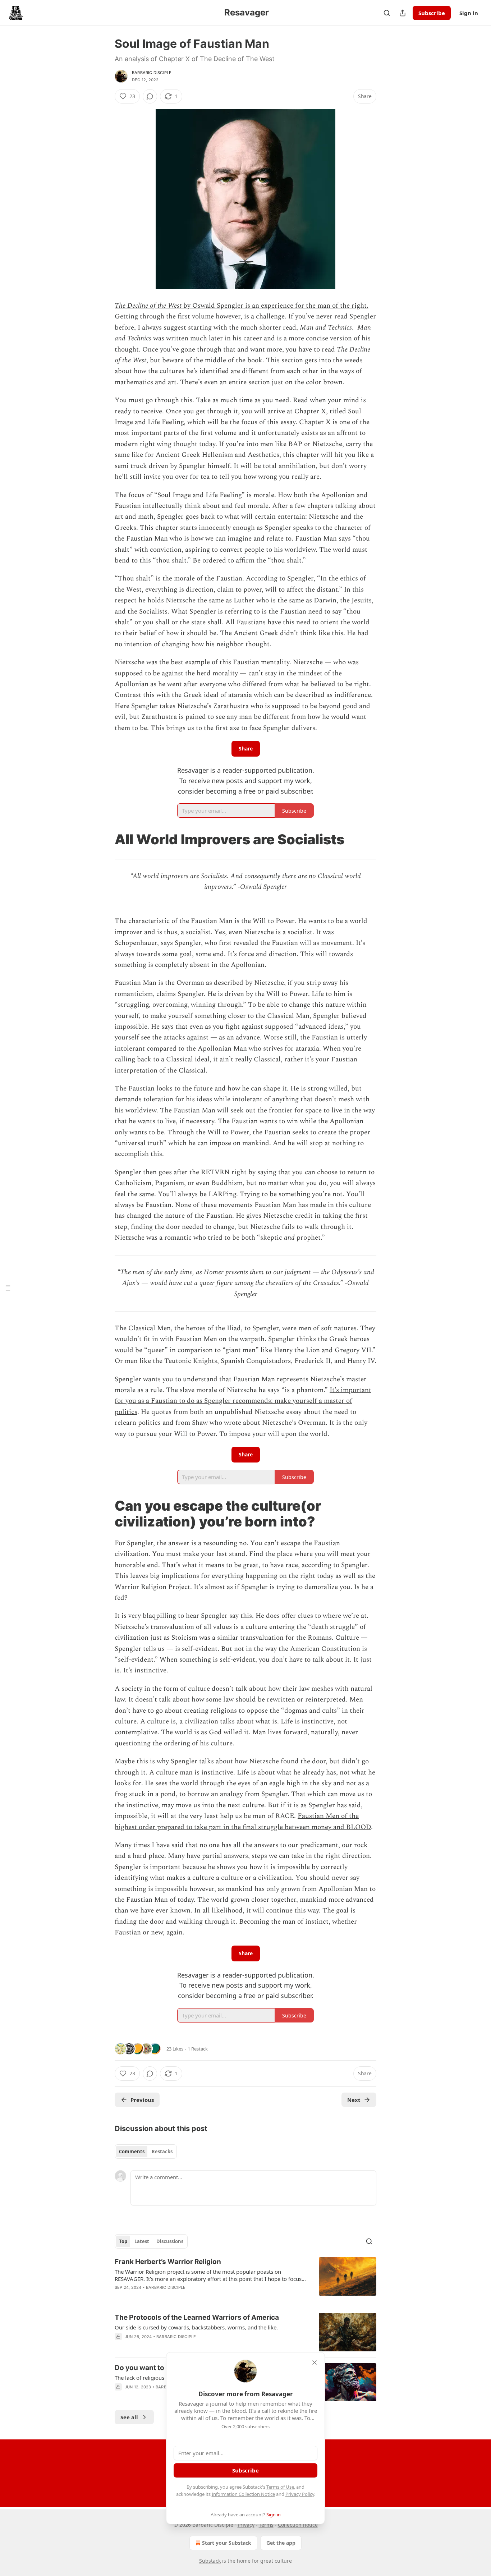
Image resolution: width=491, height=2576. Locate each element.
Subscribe (432, 13)
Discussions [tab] (170, 2241)
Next (354, 2100)
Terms (266, 2525)
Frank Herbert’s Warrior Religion (168, 2262)
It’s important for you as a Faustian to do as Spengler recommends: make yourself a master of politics (243, 1401)
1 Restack (198, 2049)
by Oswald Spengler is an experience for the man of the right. (275, 306)
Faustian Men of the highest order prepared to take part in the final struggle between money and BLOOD (243, 1821)
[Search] (387, 13)
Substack (210, 2561)
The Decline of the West (148, 306)
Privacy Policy (300, 2494)
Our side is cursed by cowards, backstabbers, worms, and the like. (196, 2327)
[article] (245, 2279)
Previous (142, 2100)
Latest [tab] (142, 2241)
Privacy (246, 2525)
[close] (315, 2363)
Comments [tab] (132, 2152)
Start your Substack (227, 2543)
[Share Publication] (403, 13)
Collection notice (298, 2525)
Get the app (281, 2543)
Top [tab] (123, 2241)
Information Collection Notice (243, 2494)
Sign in (469, 13)
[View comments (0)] (150, 96)
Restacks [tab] (162, 2152)
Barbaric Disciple (152, 73)
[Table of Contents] (8, 1288)
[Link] (105, 839)
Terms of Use (280, 2487)
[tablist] (146, 2152)
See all (129, 2417)
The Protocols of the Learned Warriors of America (197, 2317)
